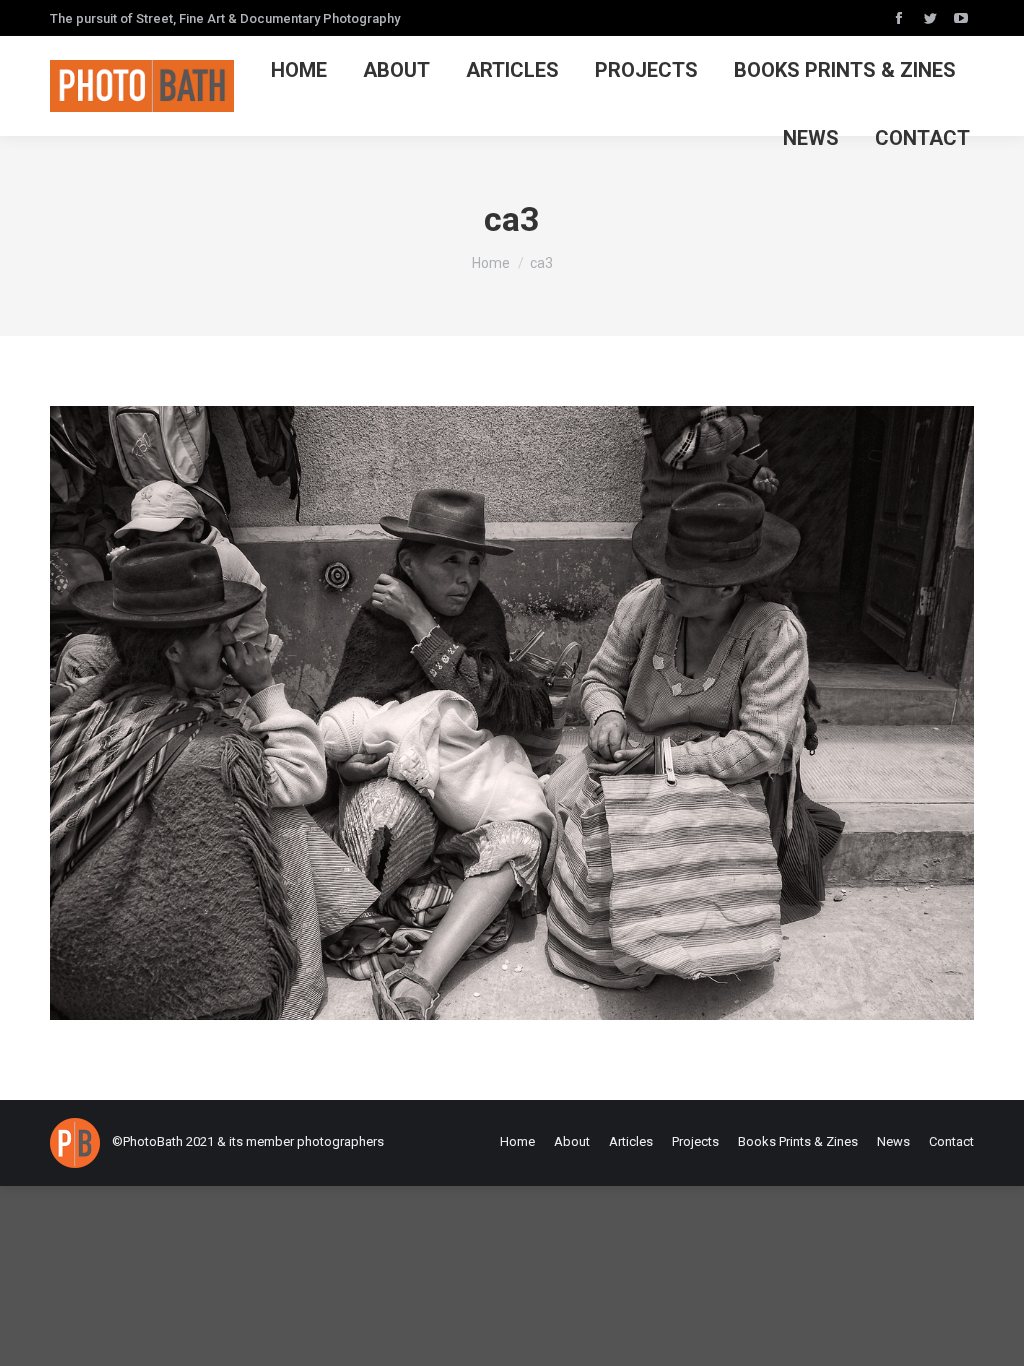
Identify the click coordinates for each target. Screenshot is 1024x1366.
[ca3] (512, 713)
